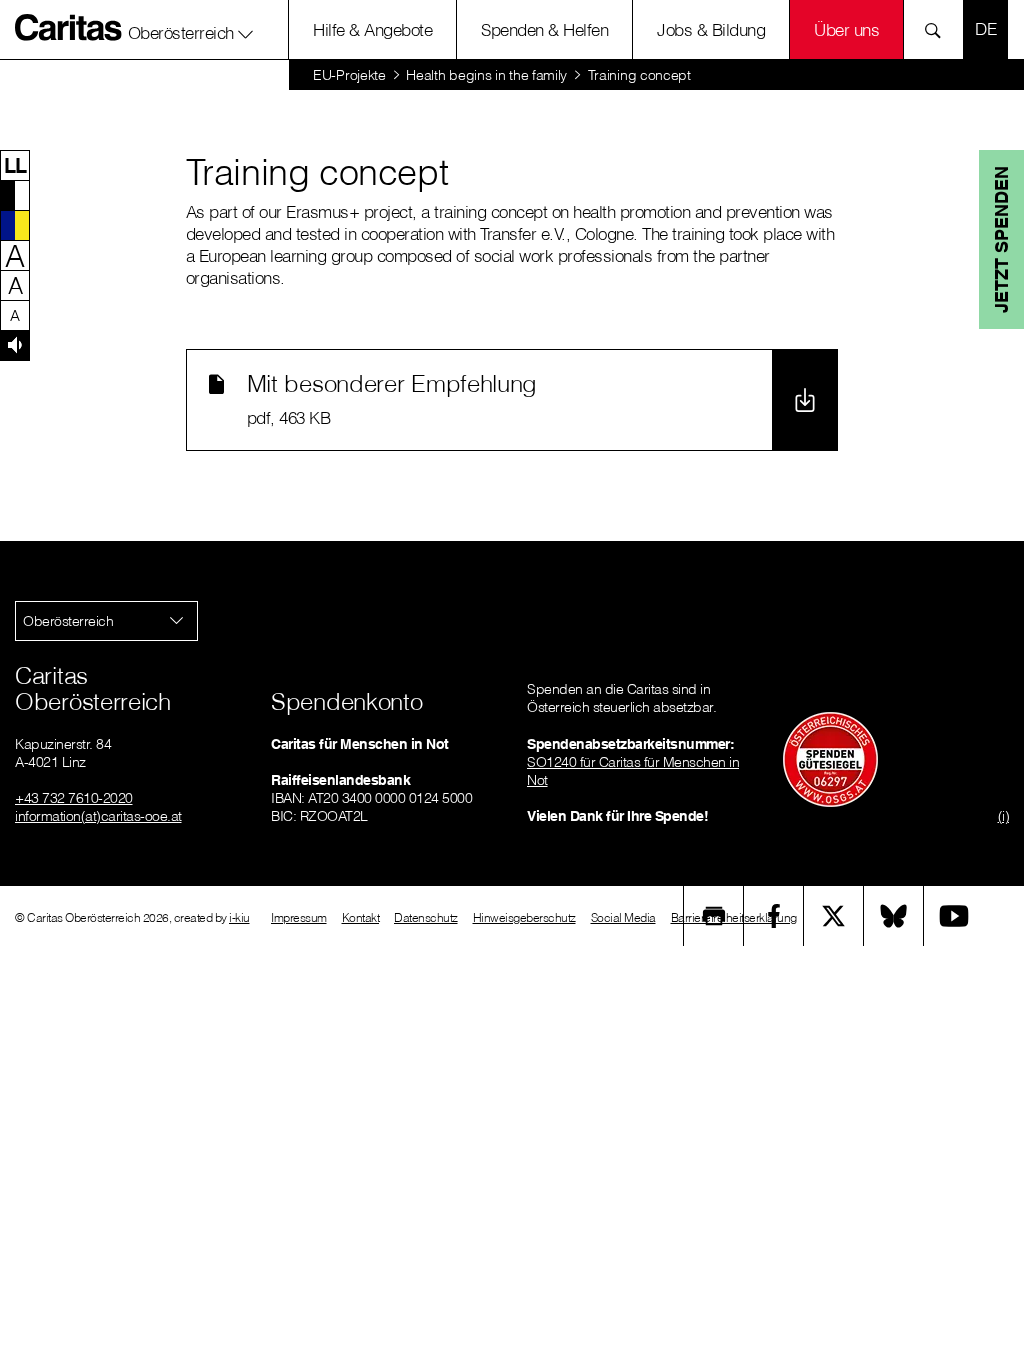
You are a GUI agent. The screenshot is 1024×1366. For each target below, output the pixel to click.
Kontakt (361, 917)
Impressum (299, 917)
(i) (1004, 816)
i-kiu (239, 917)
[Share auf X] (834, 916)
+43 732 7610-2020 (74, 798)
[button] (191, 29)
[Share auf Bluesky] (894, 916)
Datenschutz (426, 917)
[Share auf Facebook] (774, 916)
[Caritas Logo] (69, 27)
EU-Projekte (349, 75)
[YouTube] (954, 916)
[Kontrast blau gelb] (15, 225)
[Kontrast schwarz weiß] (15, 195)
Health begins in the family (486, 75)
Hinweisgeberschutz (524, 917)
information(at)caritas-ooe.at (98, 816)
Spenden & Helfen (544, 29)
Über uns (846, 29)
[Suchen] (938, 29)
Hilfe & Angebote (372, 29)
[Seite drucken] (714, 916)
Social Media (623, 917)
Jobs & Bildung (711, 29)
